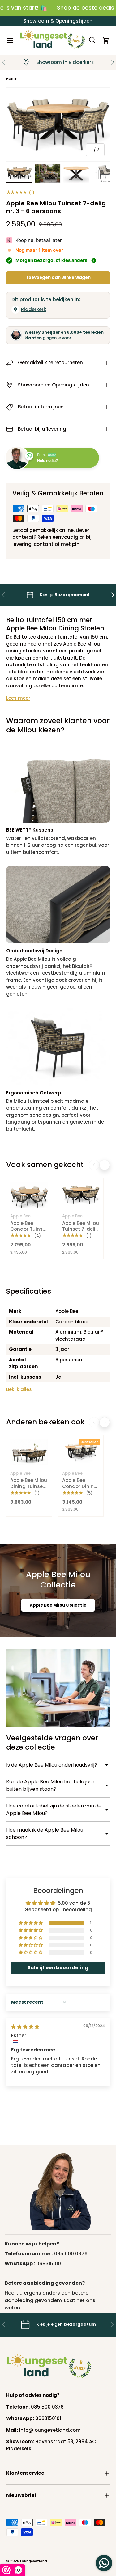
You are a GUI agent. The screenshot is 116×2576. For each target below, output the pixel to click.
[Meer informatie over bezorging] (94, 260)
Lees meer (18, 698)
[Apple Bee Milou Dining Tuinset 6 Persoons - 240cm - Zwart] (29, 1452)
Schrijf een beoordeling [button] (58, 1968)
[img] (25, 2027)
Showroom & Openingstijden (58, 21)
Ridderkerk (34, 309)
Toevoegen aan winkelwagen (58, 278)
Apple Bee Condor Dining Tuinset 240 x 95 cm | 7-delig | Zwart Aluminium (80, 1495)
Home (11, 78)
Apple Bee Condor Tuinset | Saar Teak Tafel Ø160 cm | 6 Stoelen (29, 1235)
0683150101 (49, 2264)
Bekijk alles (19, 1389)
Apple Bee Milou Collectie (58, 1605)
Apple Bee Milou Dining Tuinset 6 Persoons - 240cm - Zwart (29, 1489)
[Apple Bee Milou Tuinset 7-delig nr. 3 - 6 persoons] (81, 1195)
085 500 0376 (71, 2254)
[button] (106, 40)
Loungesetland (34, 2561)
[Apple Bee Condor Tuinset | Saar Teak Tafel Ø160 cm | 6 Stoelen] (29, 1195)
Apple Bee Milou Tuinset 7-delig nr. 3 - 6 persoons (81, 1232)
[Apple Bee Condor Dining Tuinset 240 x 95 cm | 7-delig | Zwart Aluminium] (81, 1452)
